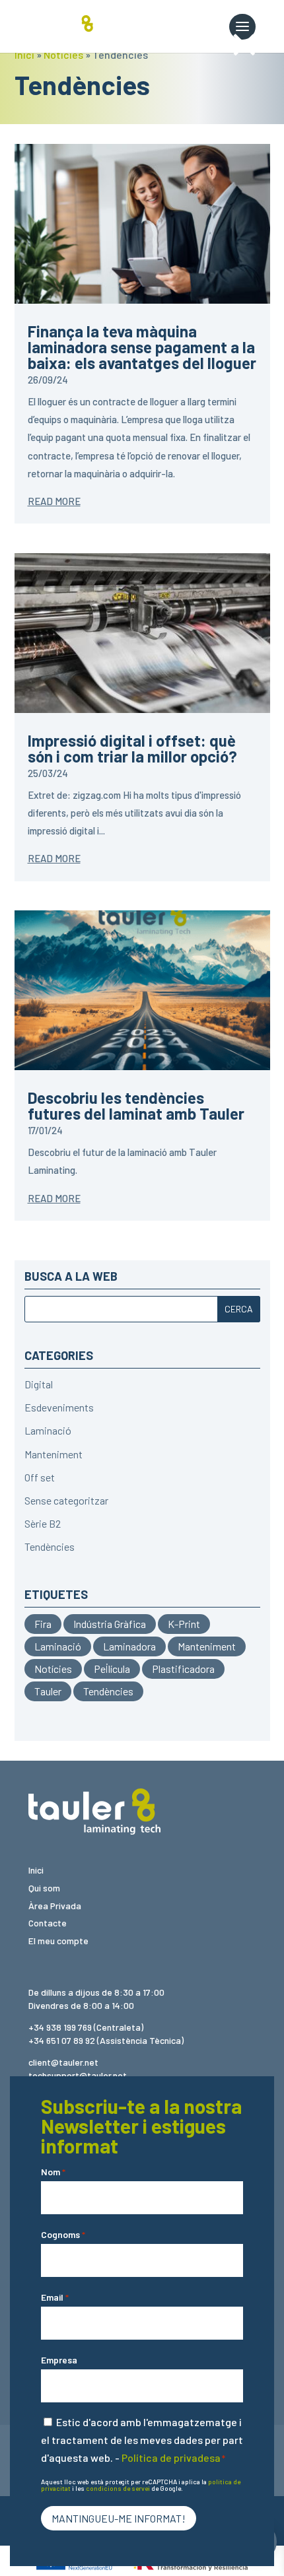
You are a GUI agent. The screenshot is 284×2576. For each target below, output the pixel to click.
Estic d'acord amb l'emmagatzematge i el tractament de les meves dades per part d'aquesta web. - (142, 2440)
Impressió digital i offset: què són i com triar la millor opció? (132, 748)
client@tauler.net (63, 2062)
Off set (40, 1477)
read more (54, 501)
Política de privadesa (171, 2457)
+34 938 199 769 (60, 2027)
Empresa (59, 2360)
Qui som (44, 1888)
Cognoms (63, 2234)
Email (55, 2297)
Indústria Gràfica (110, 1624)
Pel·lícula (112, 1669)
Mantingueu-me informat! (119, 2518)
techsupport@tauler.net (78, 2075)
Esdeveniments (59, 1407)
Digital (39, 1384)
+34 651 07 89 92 (62, 2040)
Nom (53, 2172)
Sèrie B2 (43, 1523)
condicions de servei (118, 2488)
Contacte (48, 1923)
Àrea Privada (55, 1906)
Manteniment (53, 1454)
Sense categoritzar (66, 1500)
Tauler (48, 1691)
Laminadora (129, 1646)
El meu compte (58, 1941)
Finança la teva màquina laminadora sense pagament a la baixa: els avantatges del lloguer (142, 347)
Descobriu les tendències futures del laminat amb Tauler (136, 1105)
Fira (43, 1624)
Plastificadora (183, 1669)
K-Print (184, 1624)
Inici (24, 54)
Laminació (48, 1430)
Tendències (50, 1546)
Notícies (63, 54)
